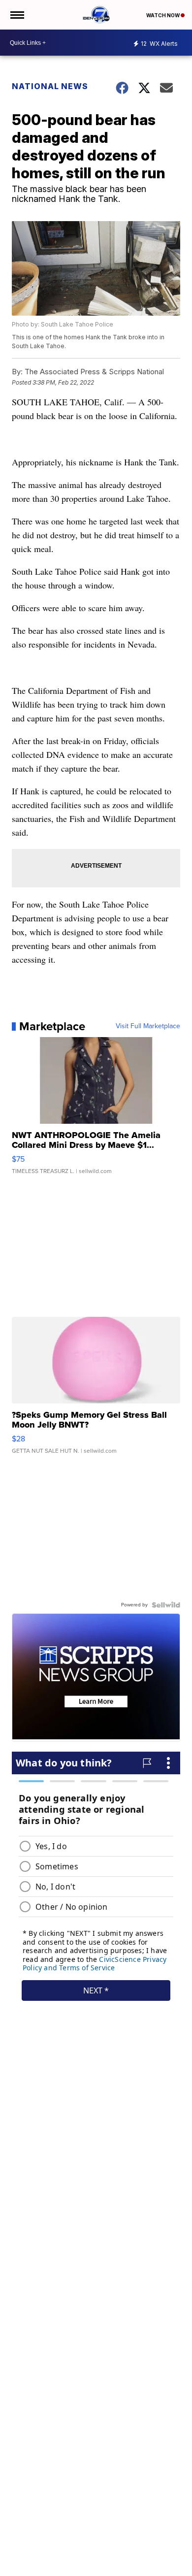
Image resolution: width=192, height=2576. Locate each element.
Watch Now (163, 15)
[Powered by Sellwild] (166, 1605)
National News (50, 86)
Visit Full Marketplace (148, 1026)
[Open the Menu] (16, 15)
